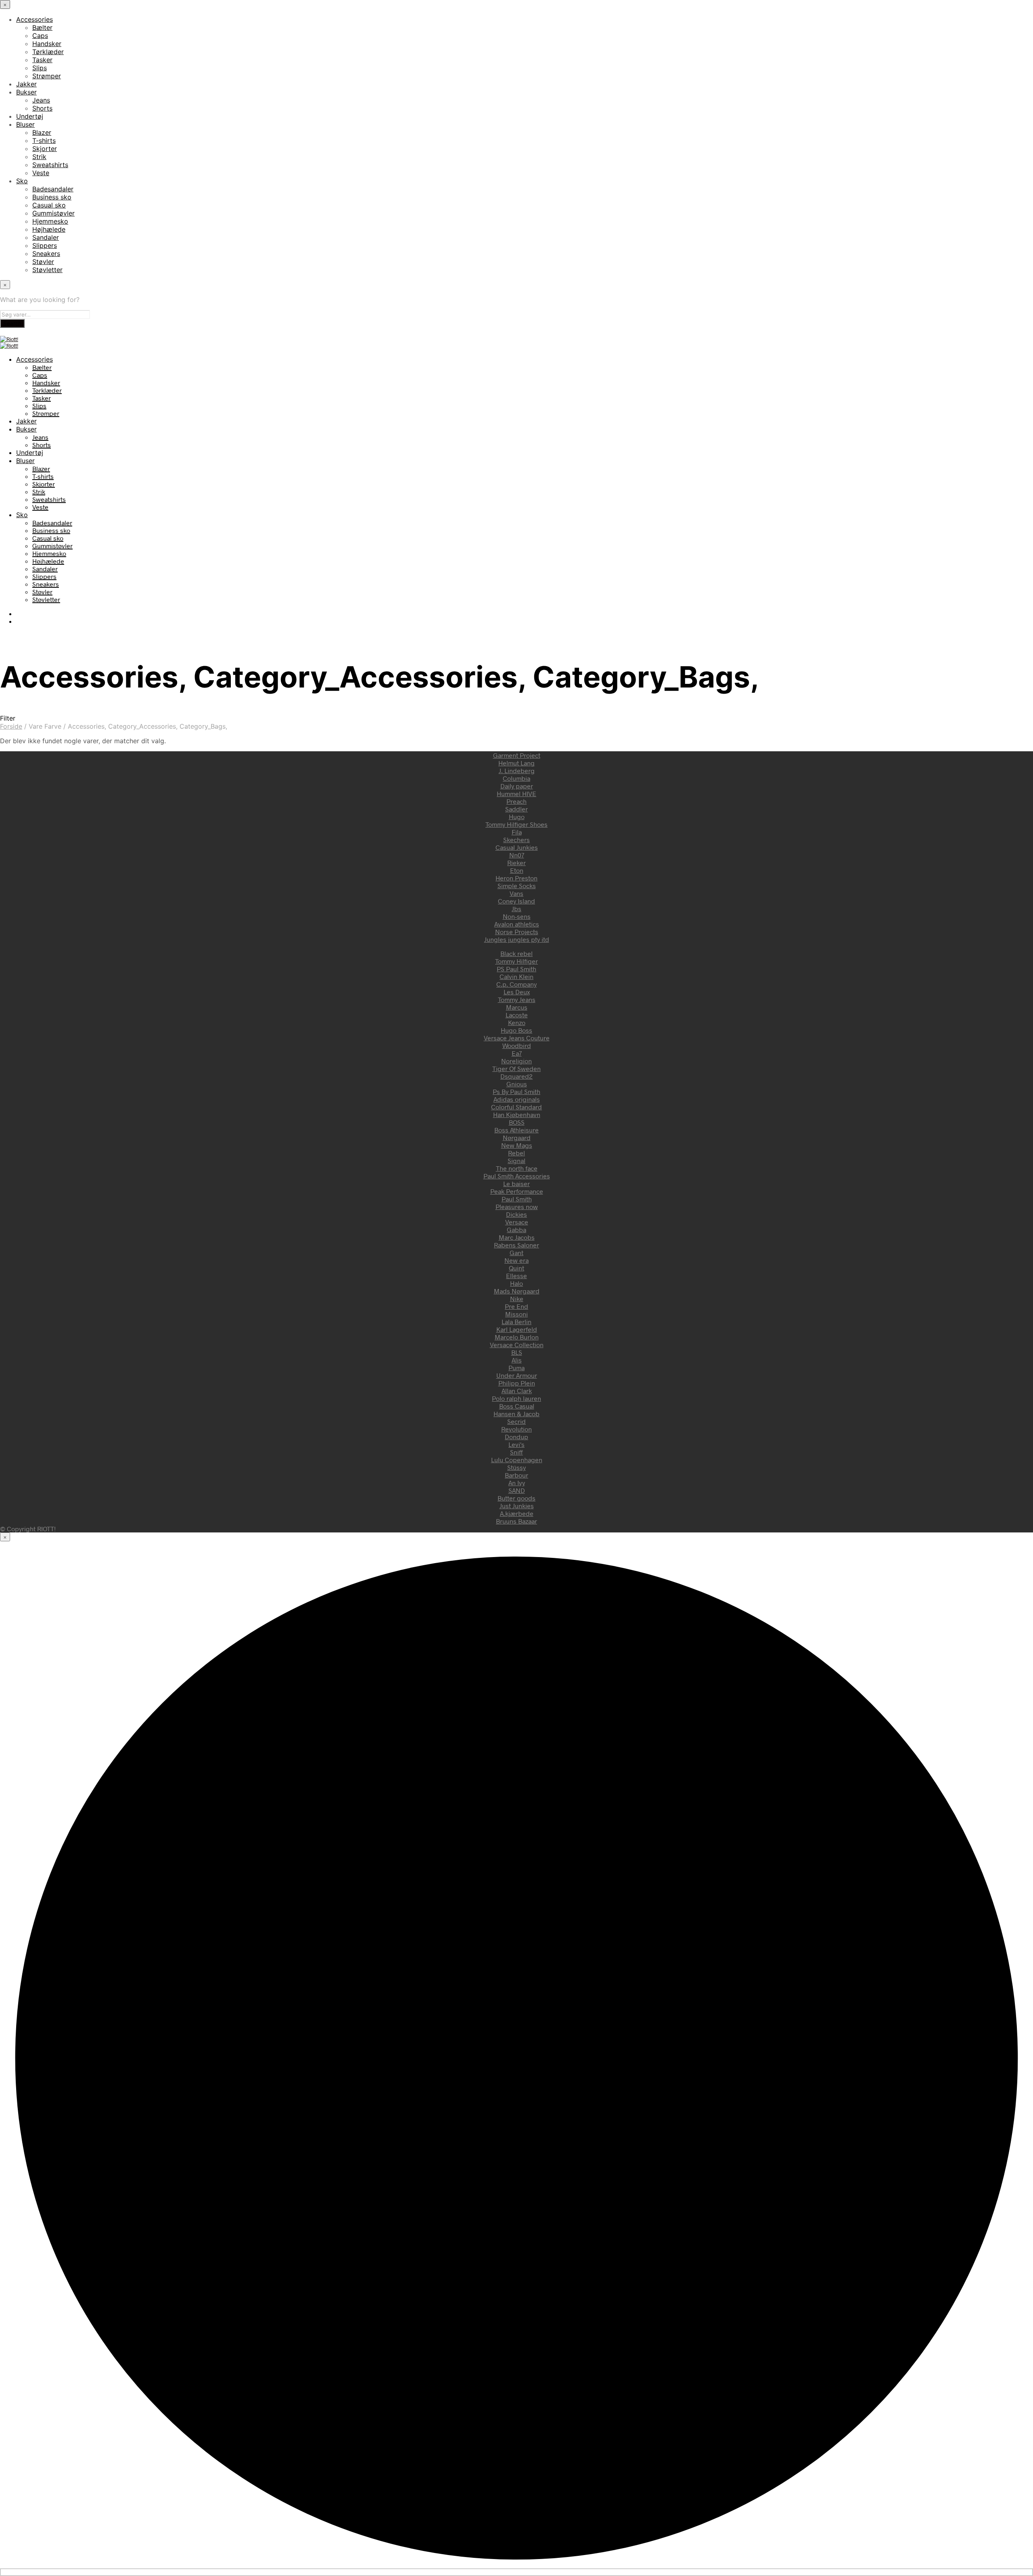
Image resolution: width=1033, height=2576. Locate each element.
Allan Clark (517, 1391)
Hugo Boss (516, 1030)
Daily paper (517, 786)
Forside (11, 726)
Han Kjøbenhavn (517, 1114)
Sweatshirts (50, 165)
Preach (516, 801)
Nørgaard (517, 1137)
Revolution (516, 1429)
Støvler (43, 262)
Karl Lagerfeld (517, 1329)
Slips (40, 68)
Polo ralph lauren (516, 1398)
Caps (40, 36)
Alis (517, 1360)
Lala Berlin (516, 1322)
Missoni (516, 1314)
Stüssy (516, 1467)
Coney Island (516, 901)
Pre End (516, 1306)
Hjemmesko (50, 221)
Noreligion (516, 1061)
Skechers (516, 839)
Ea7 (517, 1053)
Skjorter (45, 149)
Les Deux (517, 992)
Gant (516, 1252)
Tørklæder (48, 52)
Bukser (26, 92)
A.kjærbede (517, 1513)
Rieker (516, 863)
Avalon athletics (517, 924)
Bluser (25, 124)
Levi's (516, 1444)
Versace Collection (517, 1345)
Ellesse (516, 1275)
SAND (517, 1490)
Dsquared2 (516, 1076)
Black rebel (516, 953)
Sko (22, 181)
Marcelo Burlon (517, 1337)
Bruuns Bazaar (516, 1521)
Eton (517, 870)
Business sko (52, 197)
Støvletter (47, 270)
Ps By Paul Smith (516, 1091)
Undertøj (30, 116)
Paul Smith (517, 1199)
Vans (516, 893)
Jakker (26, 84)
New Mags (517, 1145)
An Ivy (517, 1483)
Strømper (47, 76)
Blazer (42, 132)
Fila (517, 832)
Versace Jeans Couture (517, 1038)
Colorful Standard (516, 1107)
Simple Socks (517, 886)
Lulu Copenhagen (517, 1460)
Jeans (41, 100)
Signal (516, 1160)
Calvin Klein (516, 976)
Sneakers (46, 254)
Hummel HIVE (516, 793)
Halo (516, 1283)
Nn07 (517, 855)
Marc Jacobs (517, 1237)
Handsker (47, 44)
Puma (516, 1368)
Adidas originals (517, 1099)
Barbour (516, 1475)
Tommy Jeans (517, 999)
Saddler (516, 809)
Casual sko (49, 205)
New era (516, 1260)
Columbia (516, 778)
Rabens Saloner (516, 1245)
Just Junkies (517, 1506)
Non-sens (517, 916)
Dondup (516, 1437)
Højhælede (49, 229)
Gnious (517, 1084)
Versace (517, 1222)
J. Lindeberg (517, 770)
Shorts (42, 108)
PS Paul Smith (516, 969)
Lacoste (517, 1015)
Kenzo (517, 1022)
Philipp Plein (517, 1383)
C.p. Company (516, 984)
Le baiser (516, 1183)
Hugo (517, 816)
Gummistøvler (53, 213)
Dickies (516, 1214)
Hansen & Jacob (516, 1414)
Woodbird (517, 1045)
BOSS (517, 1122)
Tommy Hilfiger (516, 961)
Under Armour (517, 1375)
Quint (516, 1268)
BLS (517, 1352)
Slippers (45, 245)
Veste (41, 173)
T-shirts (44, 140)
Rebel (516, 1153)
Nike (517, 1298)
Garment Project (517, 755)
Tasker (42, 60)
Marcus (517, 1007)
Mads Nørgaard (517, 1291)
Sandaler (46, 237)
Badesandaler (53, 189)
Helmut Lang (516, 763)
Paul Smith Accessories (517, 1176)
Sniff (516, 1452)
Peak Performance (517, 1191)
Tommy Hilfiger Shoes (516, 824)
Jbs (516, 909)
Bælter (42, 27)
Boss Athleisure (516, 1130)
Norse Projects (517, 932)
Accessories (35, 19)
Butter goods (516, 1498)
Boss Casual (517, 1406)
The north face (517, 1168)
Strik (39, 157)
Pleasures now (517, 1206)
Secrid (516, 1421)
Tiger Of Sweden (516, 1068)
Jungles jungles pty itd (517, 939)
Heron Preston (516, 878)
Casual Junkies (517, 847)
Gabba (516, 1229)
